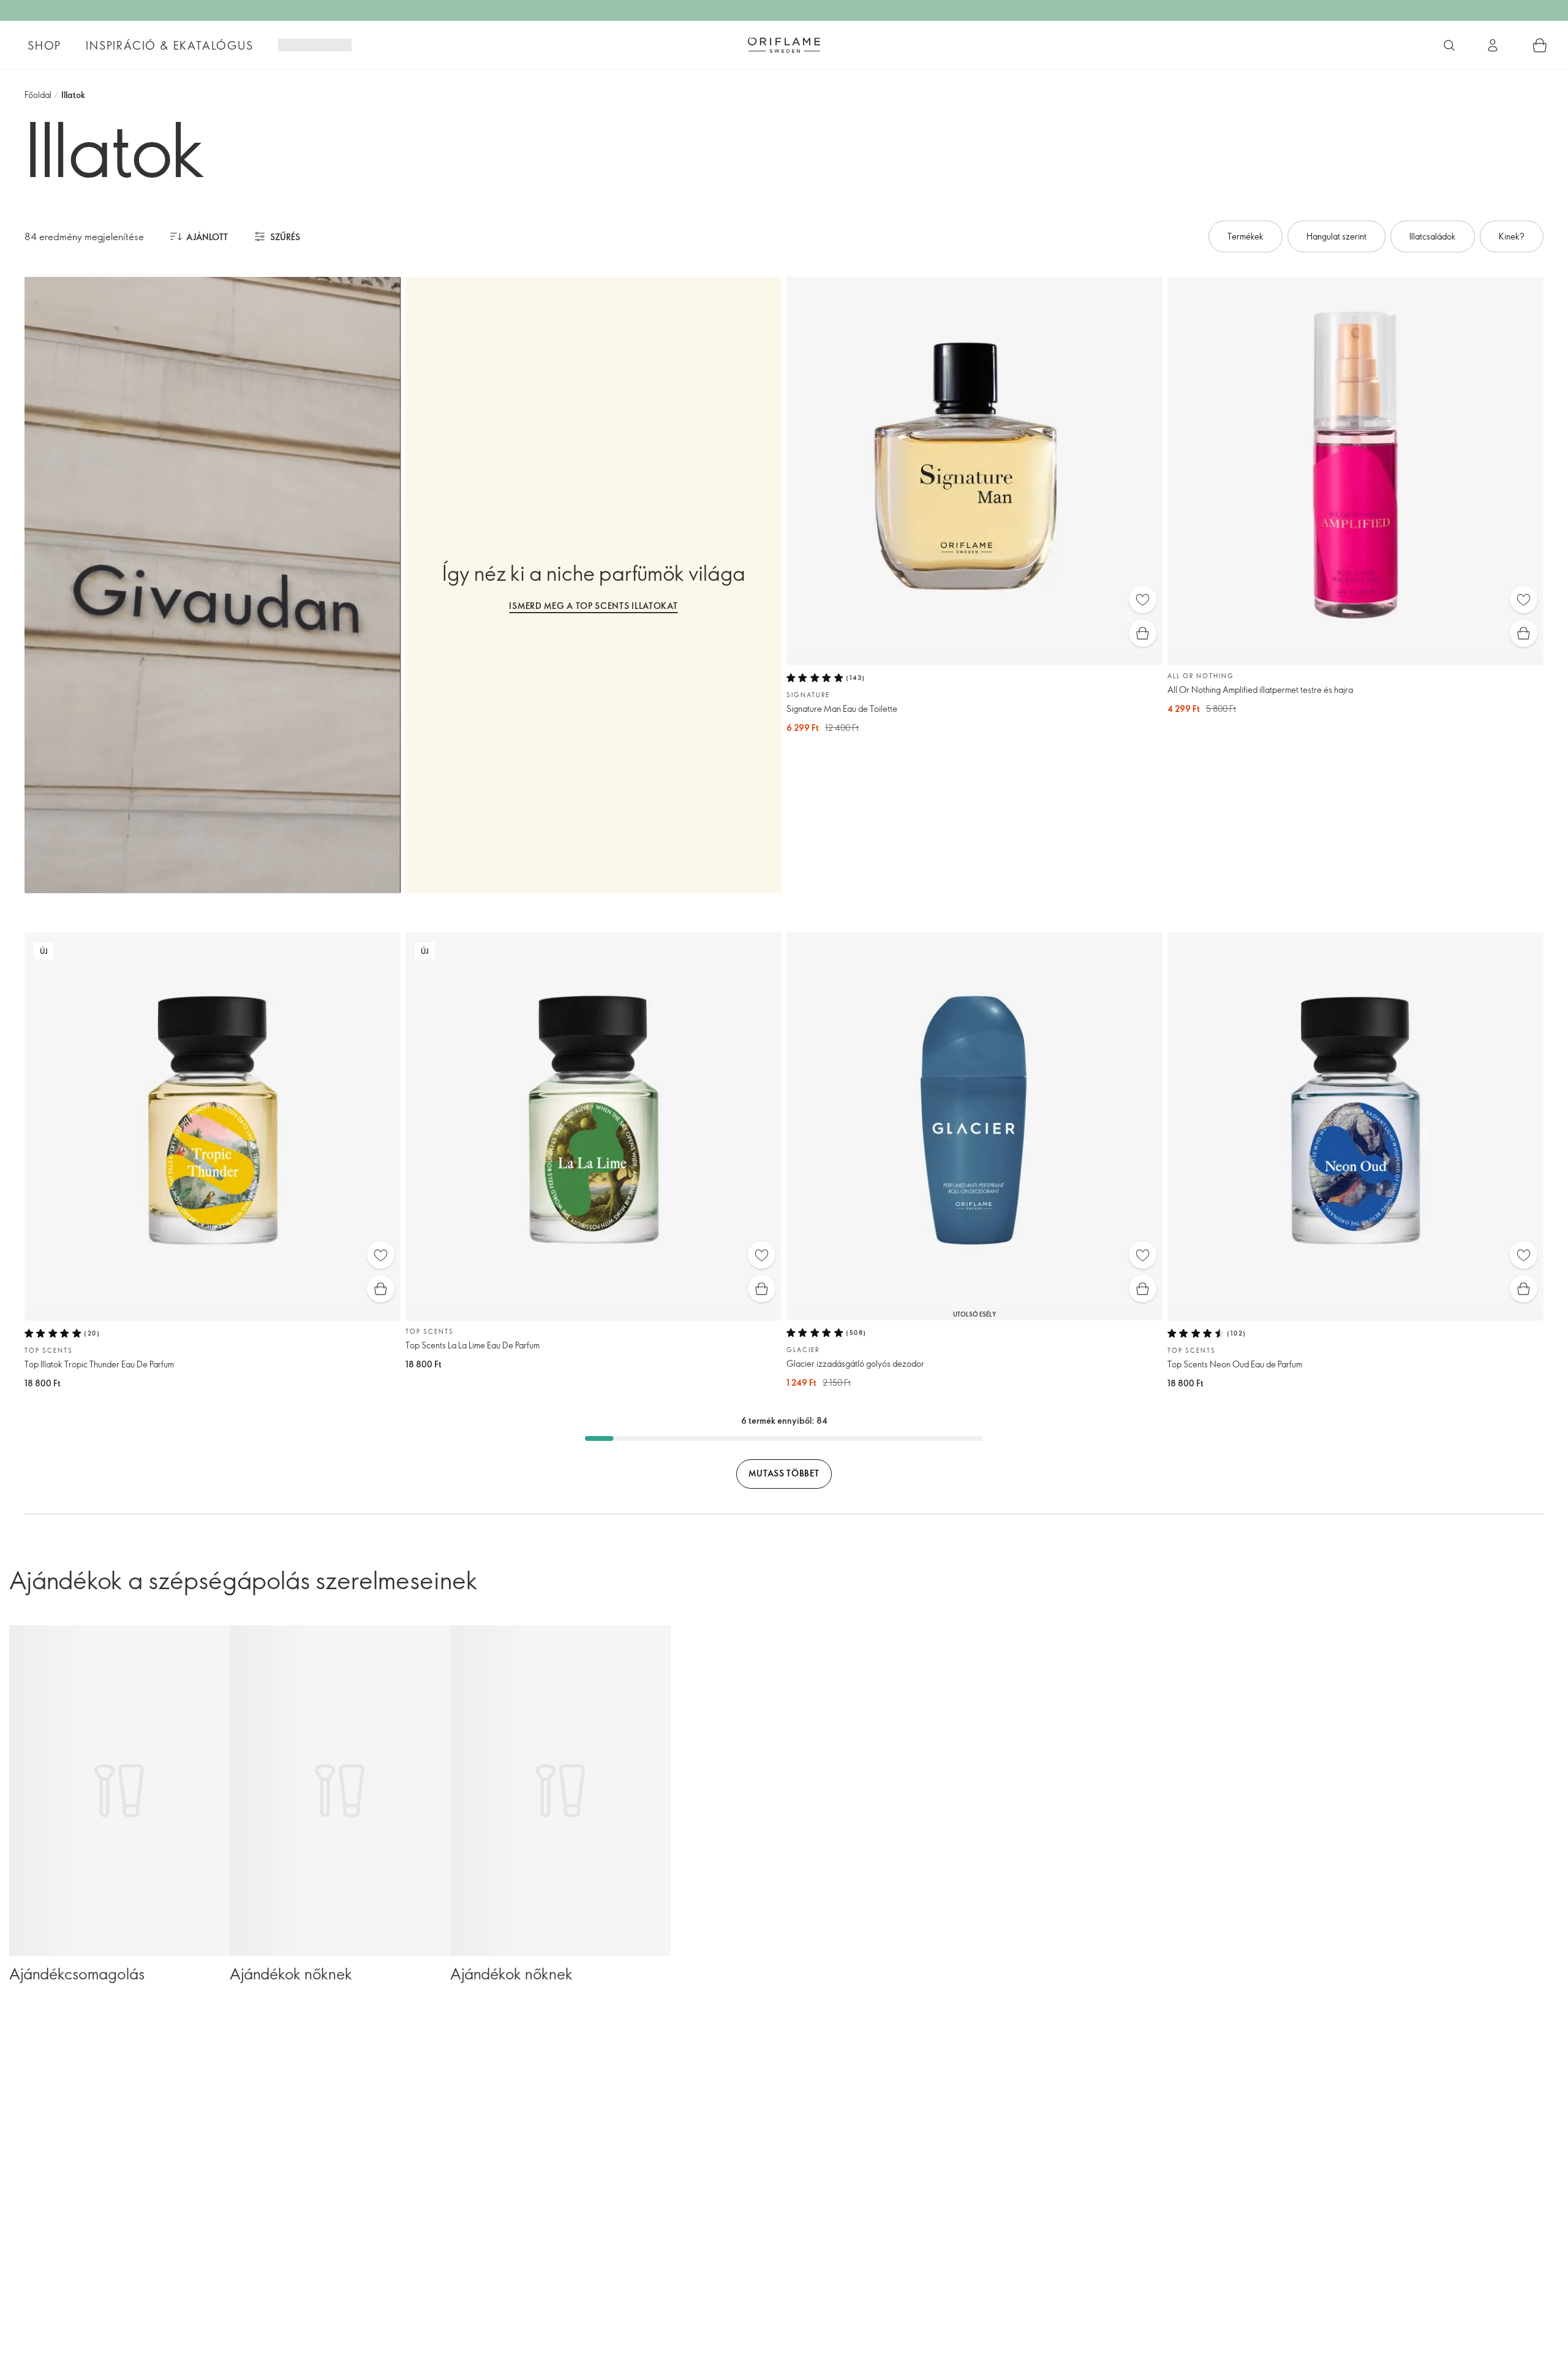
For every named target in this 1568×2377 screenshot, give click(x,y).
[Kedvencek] (1143, 599)
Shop (44, 45)
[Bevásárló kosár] (1540, 45)
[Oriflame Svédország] (784, 45)
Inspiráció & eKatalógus (169, 45)
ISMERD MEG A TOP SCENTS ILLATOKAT (593, 606)
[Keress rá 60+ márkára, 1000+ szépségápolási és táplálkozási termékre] (1449, 45)
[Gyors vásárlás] (1143, 633)
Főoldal (38, 95)
